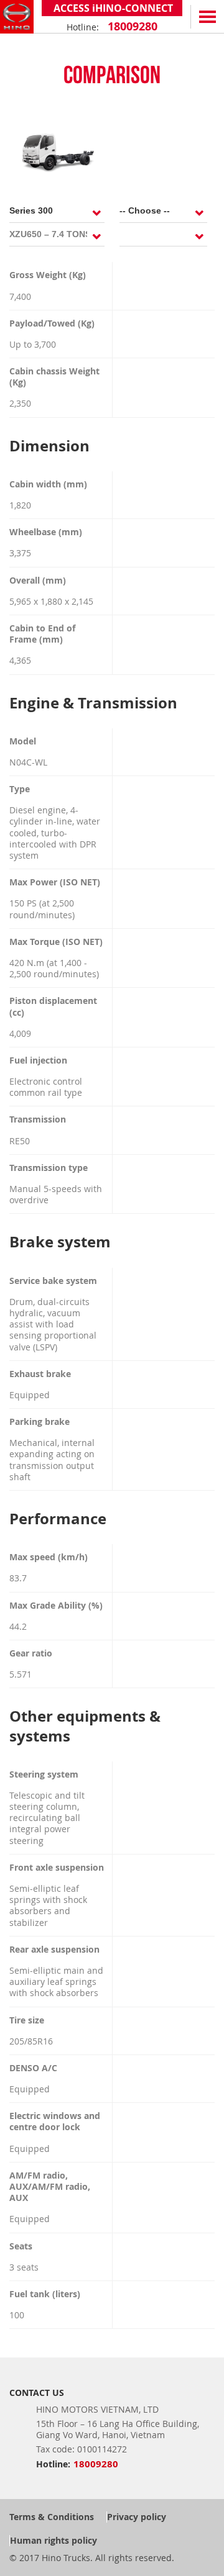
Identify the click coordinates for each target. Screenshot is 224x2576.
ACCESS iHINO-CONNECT (112, 8)
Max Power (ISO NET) (55, 882)
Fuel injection (38, 1060)
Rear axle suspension (54, 1950)
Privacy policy (137, 2517)
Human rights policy (54, 2540)
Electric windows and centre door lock (55, 2122)
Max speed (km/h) (49, 1557)
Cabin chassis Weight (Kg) (54, 377)
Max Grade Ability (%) (56, 1606)
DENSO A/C (33, 2068)
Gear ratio (31, 1653)
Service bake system (53, 1281)
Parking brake (40, 1422)
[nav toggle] (207, 17)
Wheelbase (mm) (46, 532)
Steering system (44, 1774)
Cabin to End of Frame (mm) (42, 634)
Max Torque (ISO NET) (56, 942)
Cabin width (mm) (48, 484)
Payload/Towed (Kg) (52, 323)
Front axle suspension (57, 1868)
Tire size (27, 2020)
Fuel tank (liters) (45, 2294)
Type (20, 789)
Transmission (38, 1119)
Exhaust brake (40, 1374)
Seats (21, 2246)
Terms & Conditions (52, 2517)
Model (23, 741)
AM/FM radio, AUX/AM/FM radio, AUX (50, 2187)
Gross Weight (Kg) (48, 275)
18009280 (131, 26)
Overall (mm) (38, 581)
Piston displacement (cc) (53, 1006)
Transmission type (49, 1168)
